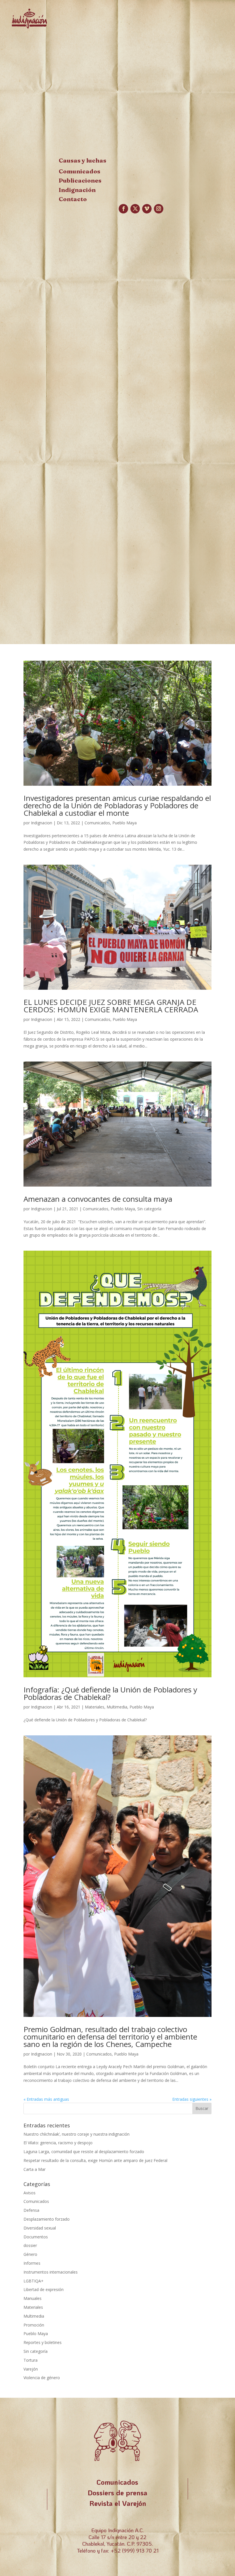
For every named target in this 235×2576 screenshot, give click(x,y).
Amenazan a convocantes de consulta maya (98, 1199)
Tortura (31, 2360)
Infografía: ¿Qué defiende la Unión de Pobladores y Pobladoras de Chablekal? (110, 1693)
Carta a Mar (35, 2169)
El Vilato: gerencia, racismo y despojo (58, 2143)
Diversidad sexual (40, 2228)
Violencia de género (42, 2378)
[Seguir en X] (135, 209)
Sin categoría (149, 1209)
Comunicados (97, 823)
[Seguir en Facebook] (123, 209)
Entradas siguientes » (192, 2099)
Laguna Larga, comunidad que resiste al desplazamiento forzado (84, 2152)
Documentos (36, 2237)
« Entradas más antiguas (46, 2099)
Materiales (95, 1707)
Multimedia (117, 1707)
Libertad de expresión (44, 2289)
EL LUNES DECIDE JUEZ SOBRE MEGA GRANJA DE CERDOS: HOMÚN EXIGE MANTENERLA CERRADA (111, 1006)
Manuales (33, 2298)
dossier (30, 2245)
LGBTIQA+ (34, 2281)
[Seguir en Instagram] (159, 209)
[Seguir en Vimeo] (147, 209)
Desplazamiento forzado (47, 2219)
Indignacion (42, 823)
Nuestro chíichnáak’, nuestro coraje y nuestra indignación (77, 2134)
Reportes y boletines (43, 2342)
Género (30, 2254)
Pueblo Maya (125, 823)
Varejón (31, 2369)
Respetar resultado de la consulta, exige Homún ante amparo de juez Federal (95, 2160)
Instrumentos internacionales (51, 2272)
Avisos (30, 2193)
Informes (32, 2263)
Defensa (31, 2210)
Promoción (34, 2325)
